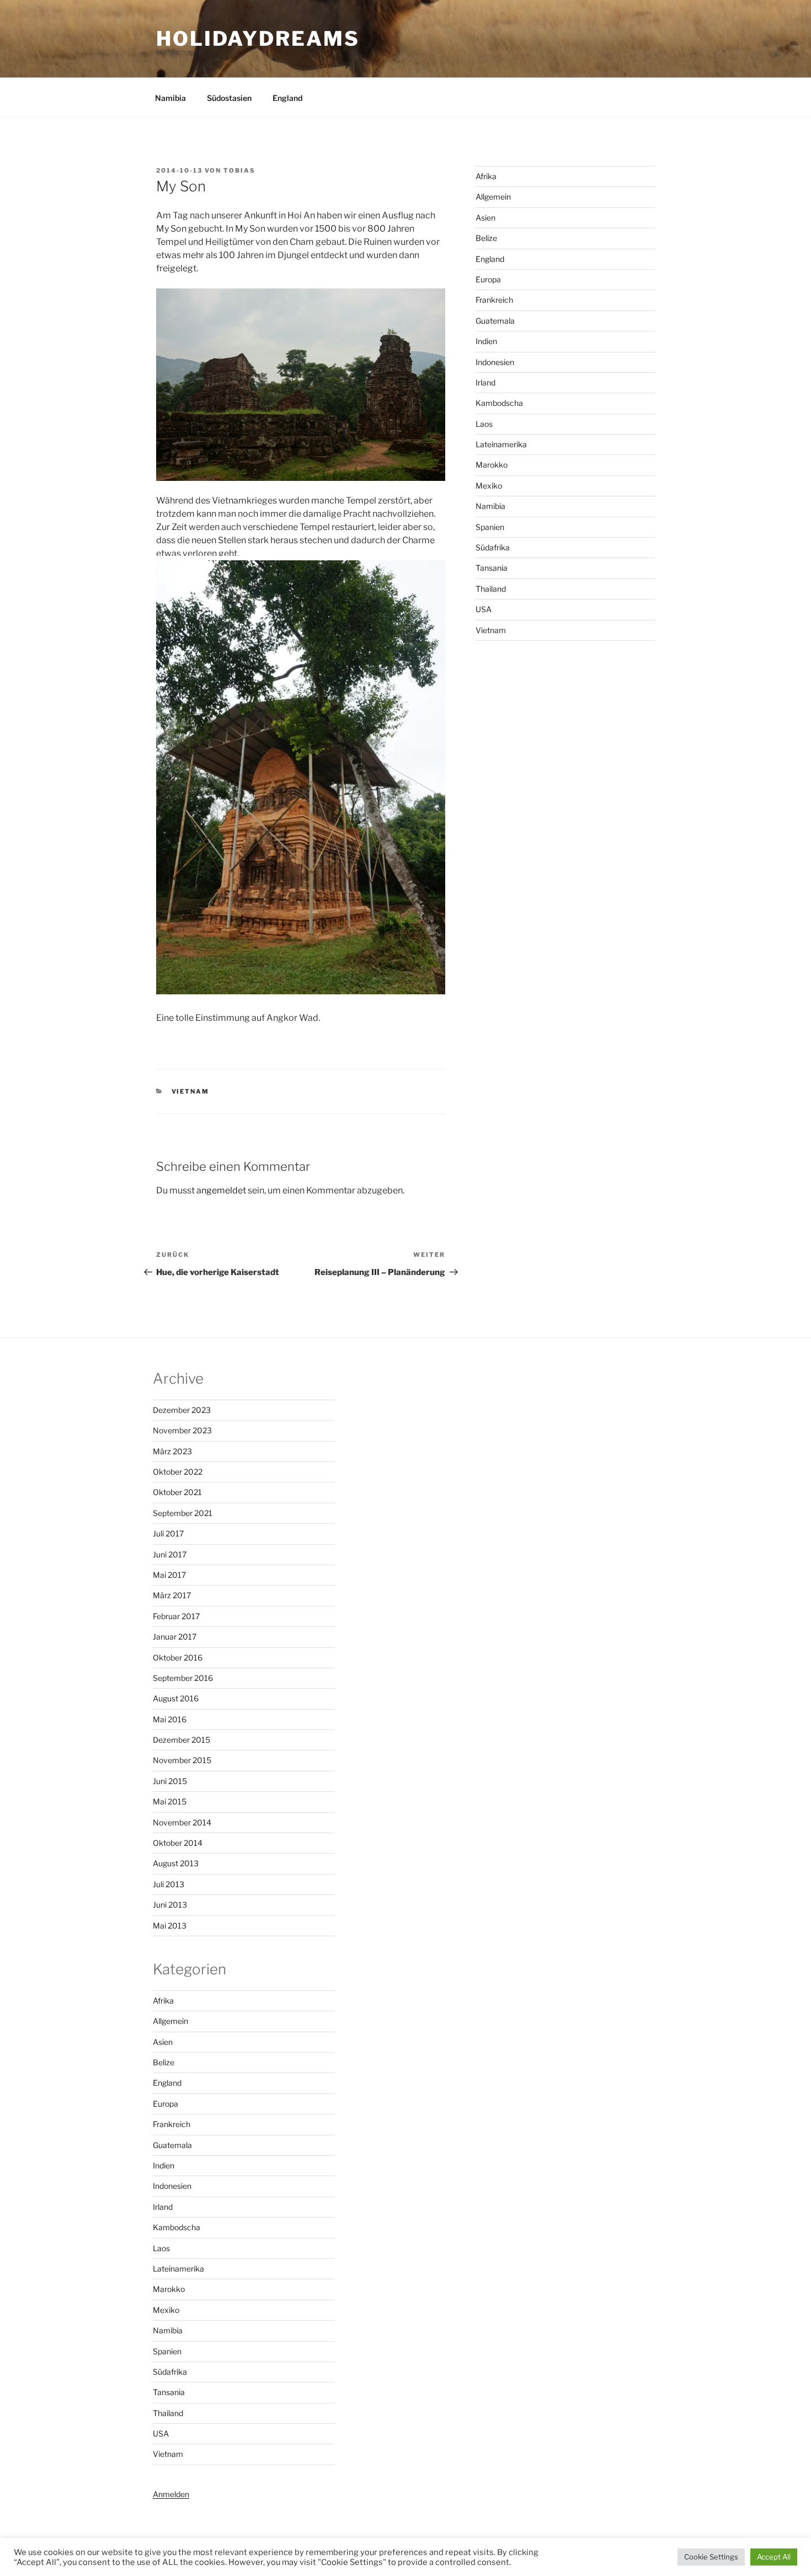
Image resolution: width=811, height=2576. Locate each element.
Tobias (239, 170)
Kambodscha (499, 403)
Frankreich (494, 300)
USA (484, 609)
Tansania (492, 568)
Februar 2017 (176, 1616)
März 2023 (172, 1451)
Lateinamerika (501, 444)
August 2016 (176, 1698)
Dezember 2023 (182, 1410)
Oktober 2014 (178, 1843)
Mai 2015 (170, 1801)
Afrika (486, 176)
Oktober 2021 (177, 1492)
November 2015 (182, 1760)
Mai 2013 (170, 1926)
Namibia (170, 98)
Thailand (491, 589)
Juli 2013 (169, 1884)
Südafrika (493, 547)
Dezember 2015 (182, 1740)
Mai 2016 (170, 1719)
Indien (486, 341)
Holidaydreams (258, 39)
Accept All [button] (774, 2557)
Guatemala (495, 321)
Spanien (490, 527)
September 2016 (183, 1678)
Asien (485, 218)
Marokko (492, 465)
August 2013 (176, 1863)
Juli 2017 (168, 1533)
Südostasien (229, 98)
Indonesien (495, 362)
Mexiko (489, 486)
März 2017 (172, 1595)
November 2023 (182, 1430)
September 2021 (183, 1513)
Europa (488, 279)
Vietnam (191, 1091)
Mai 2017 (169, 1575)
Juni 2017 (170, 1554)
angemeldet (221, 1190)
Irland (485, 382)
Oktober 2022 (178, 1472)
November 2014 (182, 1822)
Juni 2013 (170, 1905)
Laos (484, 424)
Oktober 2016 (178, 1657)
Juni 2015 (170, 1781)
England (287, 98)
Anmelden (171, 2494)
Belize (486, 238)
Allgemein (493, 197)
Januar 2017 (175, 1637)
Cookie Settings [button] (711, 2557)
